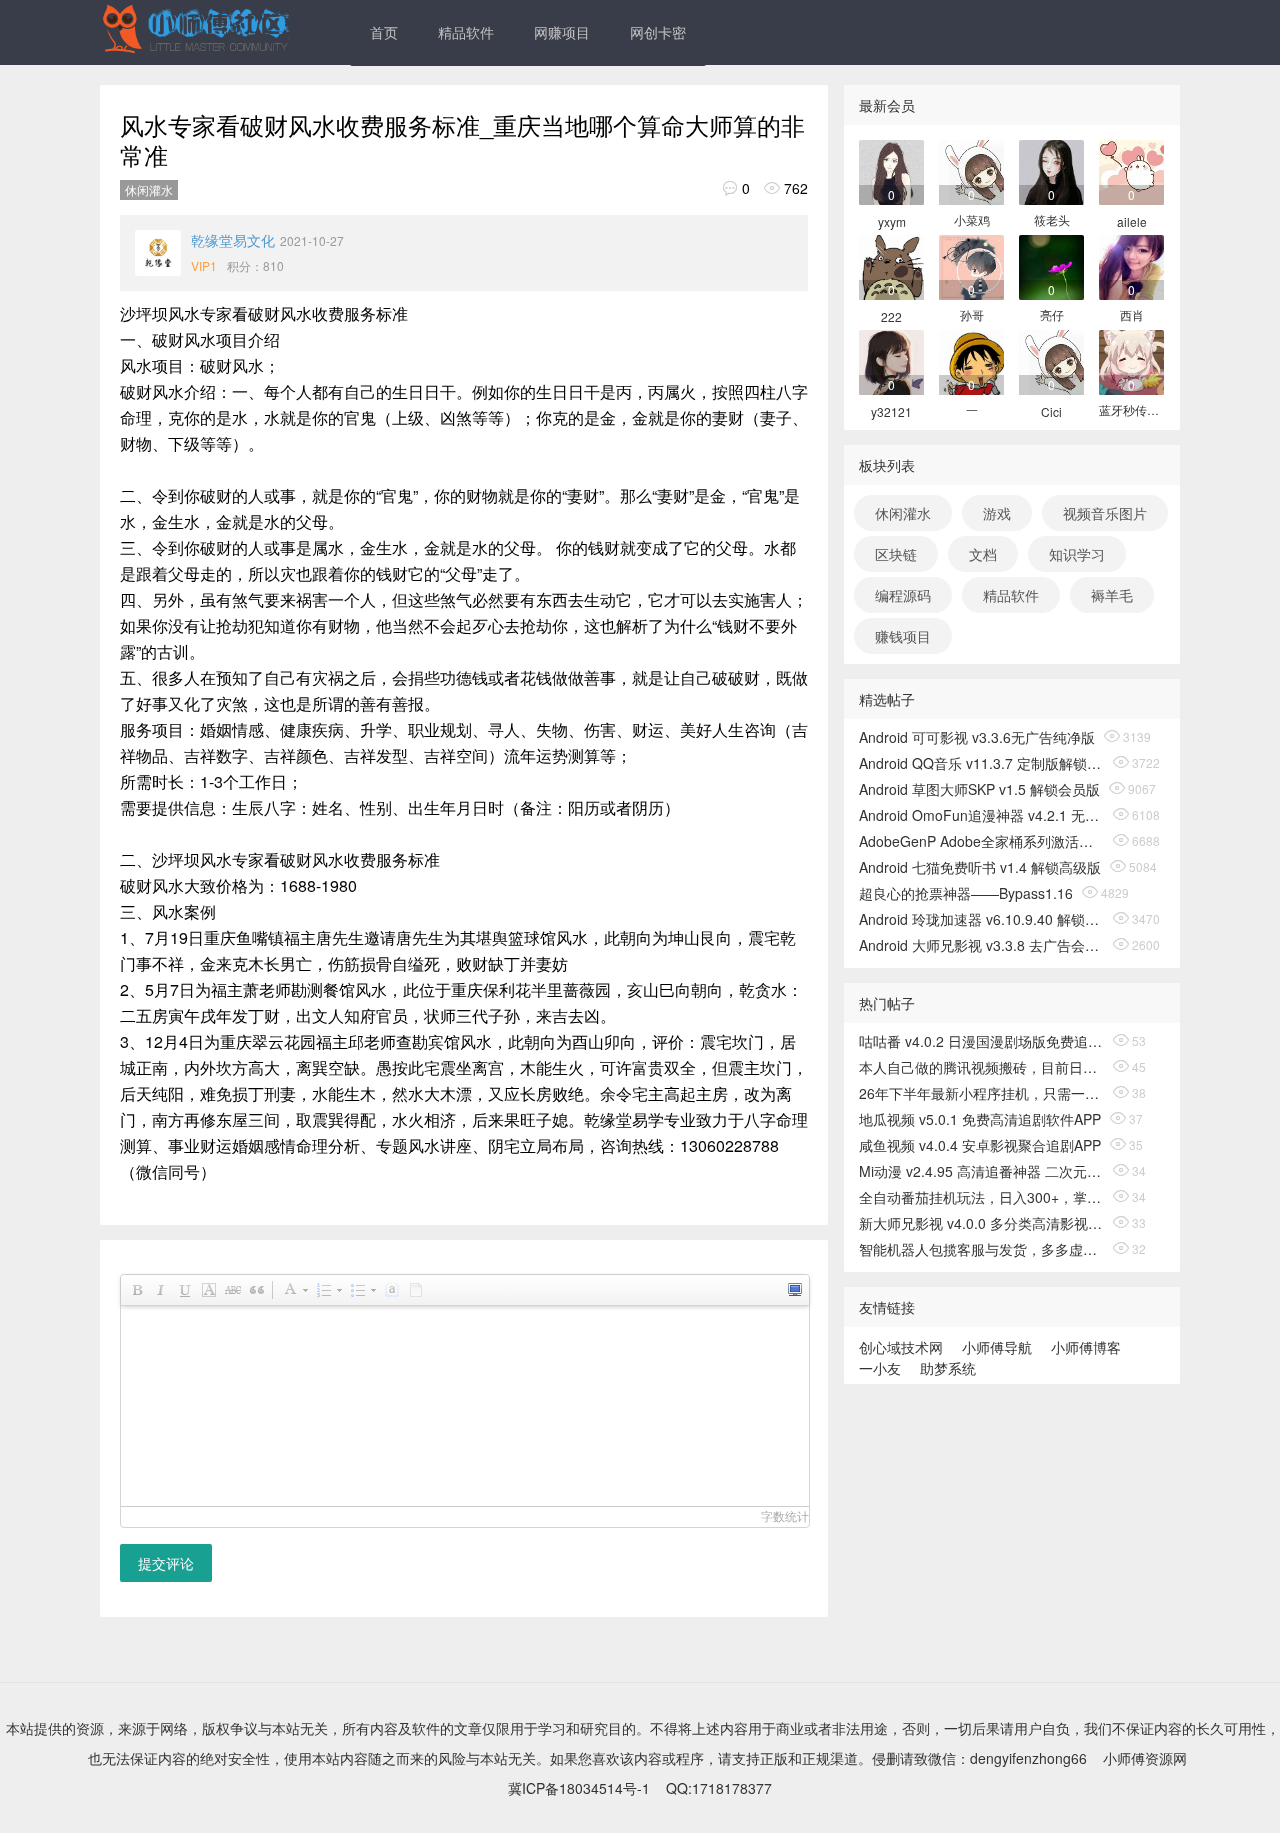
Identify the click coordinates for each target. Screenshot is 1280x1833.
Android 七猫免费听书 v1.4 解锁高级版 (980, 867)
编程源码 (903, 595)
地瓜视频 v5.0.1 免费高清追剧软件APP (980, 1119)
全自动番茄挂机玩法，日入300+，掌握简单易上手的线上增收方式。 (981, 1197)
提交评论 (166, 1563)
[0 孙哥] (971, 265)
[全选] (391, 1290)
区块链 (896, 554)
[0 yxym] (891, 170)
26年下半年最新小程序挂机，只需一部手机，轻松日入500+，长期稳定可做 (981, 1093)
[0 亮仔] (1051, 265)
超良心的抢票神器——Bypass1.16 (966, 893)
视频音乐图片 (1105, 513)
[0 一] (971, 360)
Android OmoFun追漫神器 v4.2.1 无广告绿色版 (981, 815)
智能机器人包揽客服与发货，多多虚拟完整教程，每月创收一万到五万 (981, 1249)
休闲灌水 (149, 189)
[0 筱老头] (1051, 170)
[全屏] (794, 1290)
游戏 (997, 513)
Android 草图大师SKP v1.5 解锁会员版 (979, 789)
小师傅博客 (1086, 1347)
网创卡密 (658, 32)
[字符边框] (208, 1290)
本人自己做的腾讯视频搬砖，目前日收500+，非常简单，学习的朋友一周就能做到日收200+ (981, 1067)
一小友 (880, 1368)
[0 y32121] (891, 360)
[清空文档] (415, 1290)
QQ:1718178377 (719, 1788)
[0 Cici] (1051, 360)
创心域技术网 (901, 1347)
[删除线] (232, 1290)
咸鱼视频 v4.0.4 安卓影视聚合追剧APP (980, 1145)
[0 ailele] (1131, 170)
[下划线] (184, 1290)
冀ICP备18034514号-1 (579, 1788)
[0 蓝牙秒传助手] (1131, 360)
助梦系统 (948, 1368)
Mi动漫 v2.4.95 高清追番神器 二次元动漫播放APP (981, 1171)
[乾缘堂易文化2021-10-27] (158, 253)
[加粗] (136, 1290)
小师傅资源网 (1145, 1758)
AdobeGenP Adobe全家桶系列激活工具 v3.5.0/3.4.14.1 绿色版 (981, 841)
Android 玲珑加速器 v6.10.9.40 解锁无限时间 (981, 919)
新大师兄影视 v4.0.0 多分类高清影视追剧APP (981, 1223)
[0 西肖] (1131, 265)
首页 (384, 32)
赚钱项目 (903, 636)
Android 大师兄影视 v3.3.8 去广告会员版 (981, 945)
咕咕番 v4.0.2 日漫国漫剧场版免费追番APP (981, 1041)
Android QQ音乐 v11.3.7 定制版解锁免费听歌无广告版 (981, 763)
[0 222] (891, 265)
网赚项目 (562, 32)
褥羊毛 (1112, 595)
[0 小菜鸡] (971, 170)
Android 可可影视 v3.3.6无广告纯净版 (977, 737)
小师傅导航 (997, 1347)
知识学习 (1077, 554)
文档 (983, 554)
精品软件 (466, 32)
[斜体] (160, 1290)
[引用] (256, 1290)
